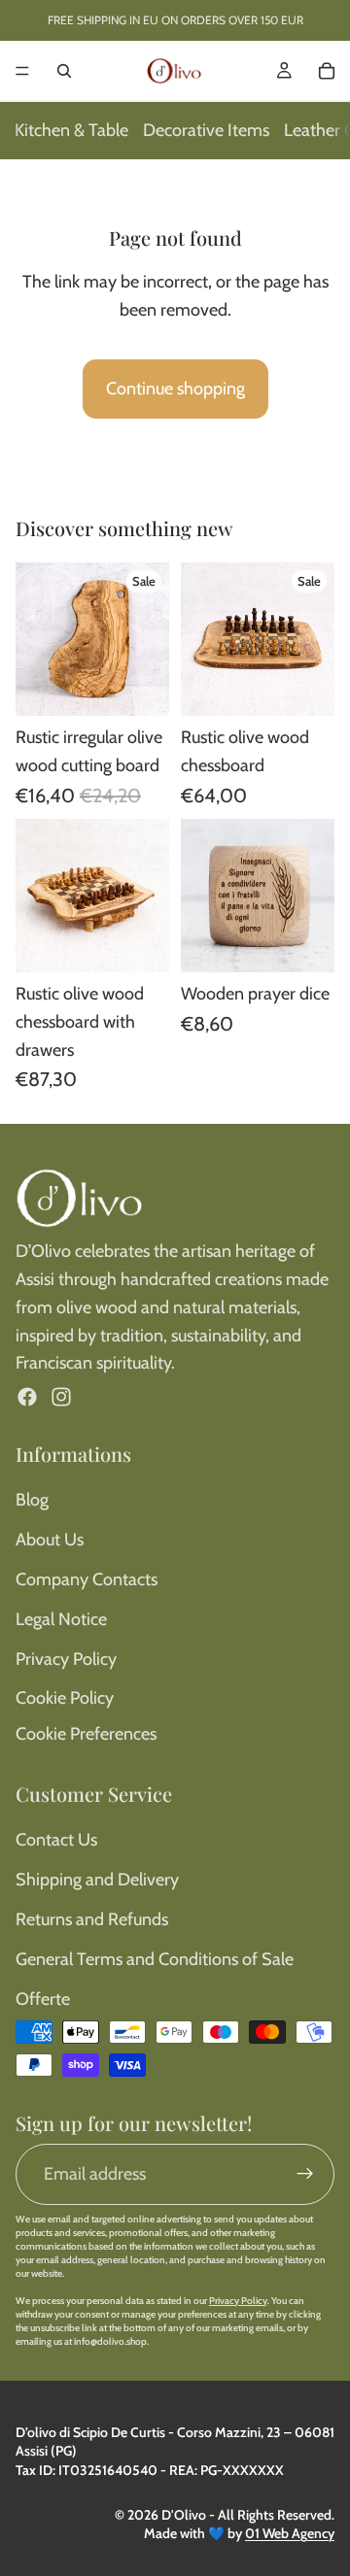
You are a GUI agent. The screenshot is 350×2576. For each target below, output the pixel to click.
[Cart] (327, 71)
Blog (32, 1500)
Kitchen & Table (71, 130)
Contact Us (56, 1840)
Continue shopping (175, 389)
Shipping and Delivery (97, 1880)
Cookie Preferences (86, 1734)
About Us (50, 1540)
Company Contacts (87, 1579)
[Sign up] (305, 2174)
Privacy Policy (66, 1659)
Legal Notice (61, 1619)
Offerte (43, 1999)
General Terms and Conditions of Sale (155, 1959)
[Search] (64, 71)
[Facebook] (27, 1397)
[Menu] (22, 71)
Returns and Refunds (92, 1919)
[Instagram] (61, 1397)
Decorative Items (206, 130)
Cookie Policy (65, 1698)
